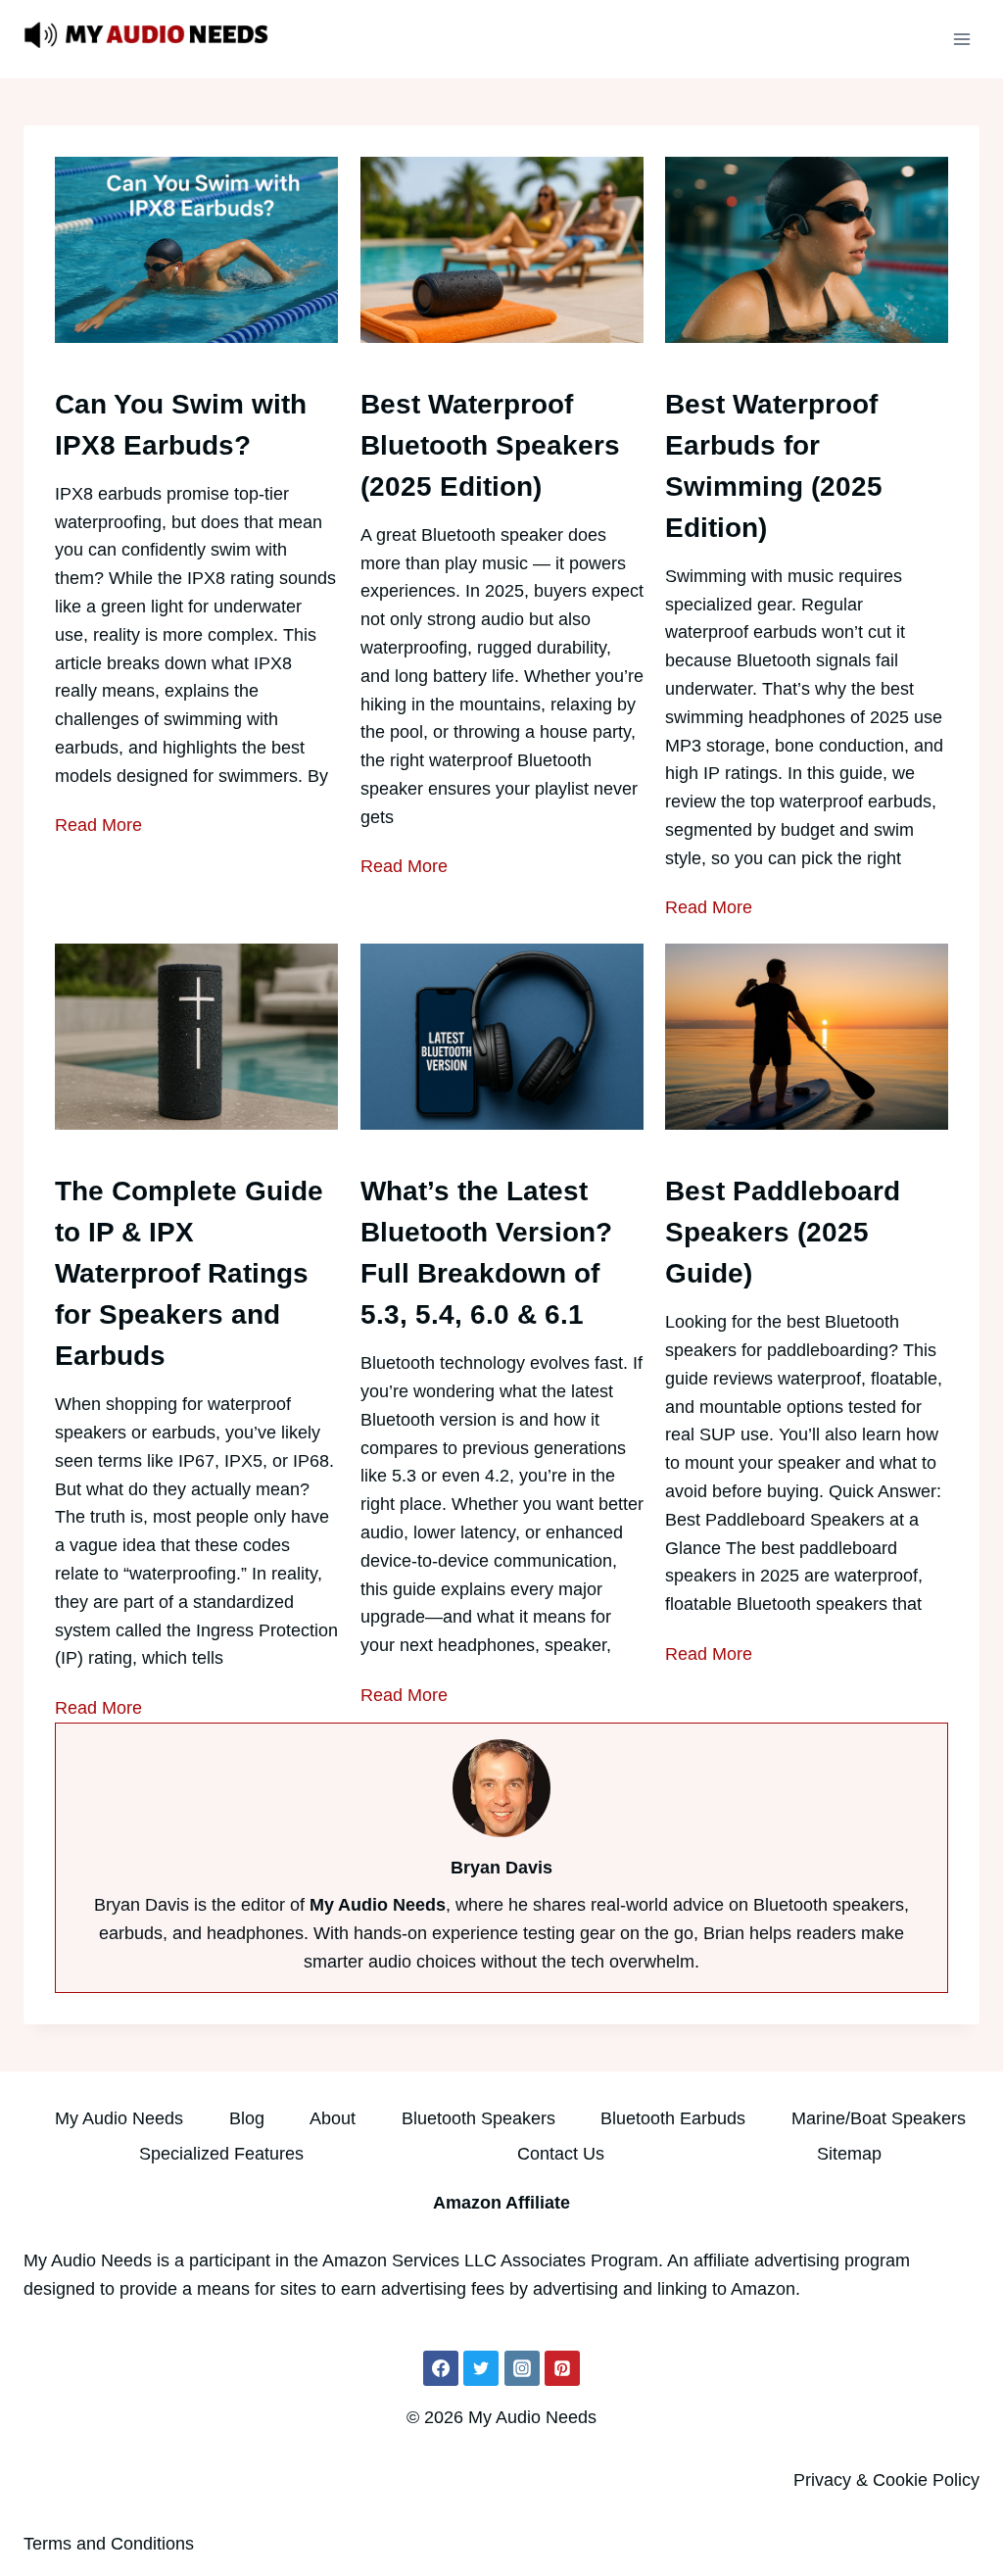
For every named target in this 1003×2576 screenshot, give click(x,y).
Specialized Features (221, 2154)
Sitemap (849, 2154)
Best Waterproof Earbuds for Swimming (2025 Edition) (774, 466)
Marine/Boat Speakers (879, 2118)
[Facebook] (441, 2368)
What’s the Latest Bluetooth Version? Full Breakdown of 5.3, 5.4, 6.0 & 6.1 (486, 1253)
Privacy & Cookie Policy (886, 2480)
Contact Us (561, 2154)
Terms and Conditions (109, 2544)
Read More (98, 825)
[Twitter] (481, 2368)
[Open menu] (961, 39)
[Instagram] (522, 2368)
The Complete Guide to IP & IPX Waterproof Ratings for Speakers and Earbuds (189, 1273)
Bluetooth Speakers (478, 2118)
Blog (247, 2118)
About (333, 2118)
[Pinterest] (562, 2368)
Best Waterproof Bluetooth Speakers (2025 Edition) (490, 445)
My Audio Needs (119, 2118)
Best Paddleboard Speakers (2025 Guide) (783, 1232)
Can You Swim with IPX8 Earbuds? (181, 425)
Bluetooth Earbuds (673, 2118)
